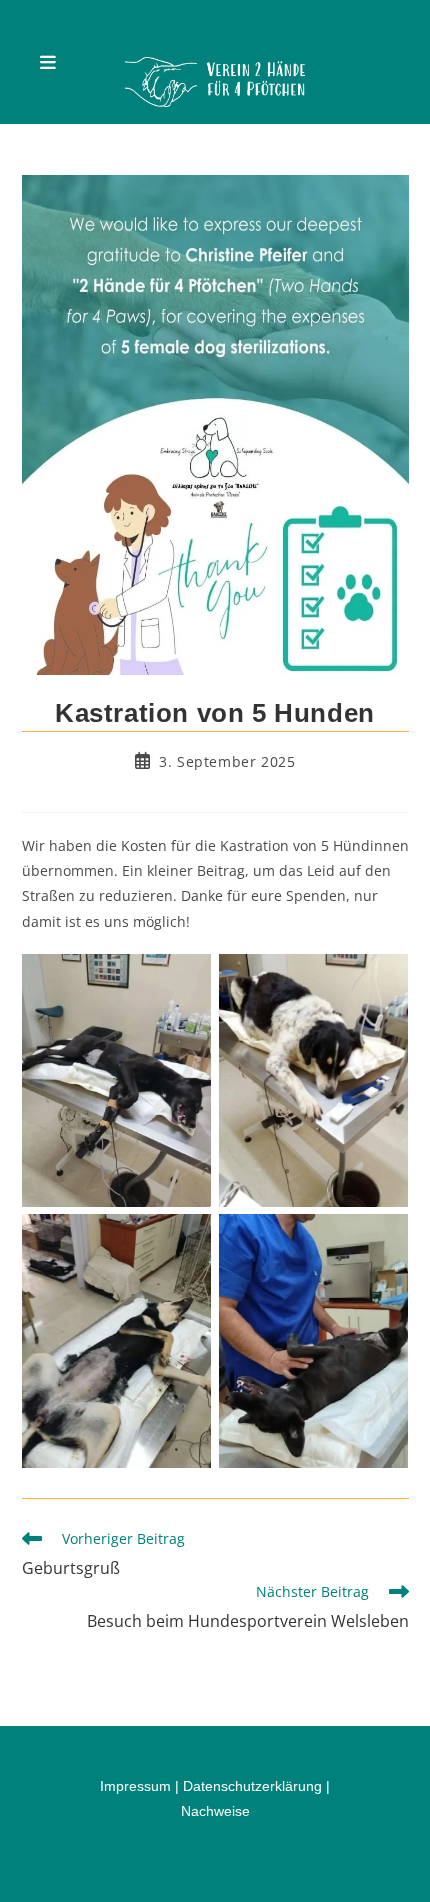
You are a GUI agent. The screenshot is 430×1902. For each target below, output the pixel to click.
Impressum (135, 1786)
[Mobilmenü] (48, 62)
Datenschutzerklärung (252, 1786)
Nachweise (215, 1811)
